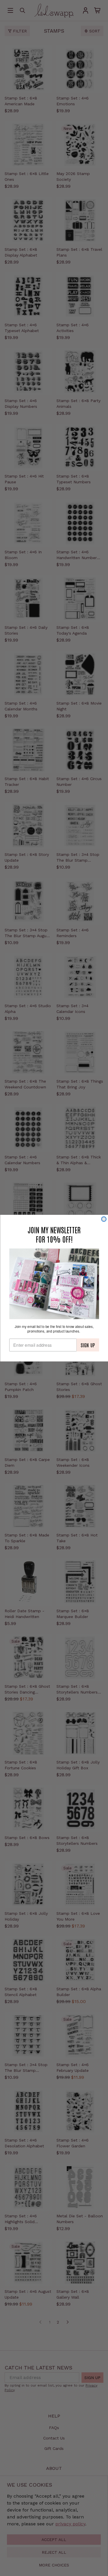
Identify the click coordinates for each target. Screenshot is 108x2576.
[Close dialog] (104, 1219)
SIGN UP (88, 1345)
